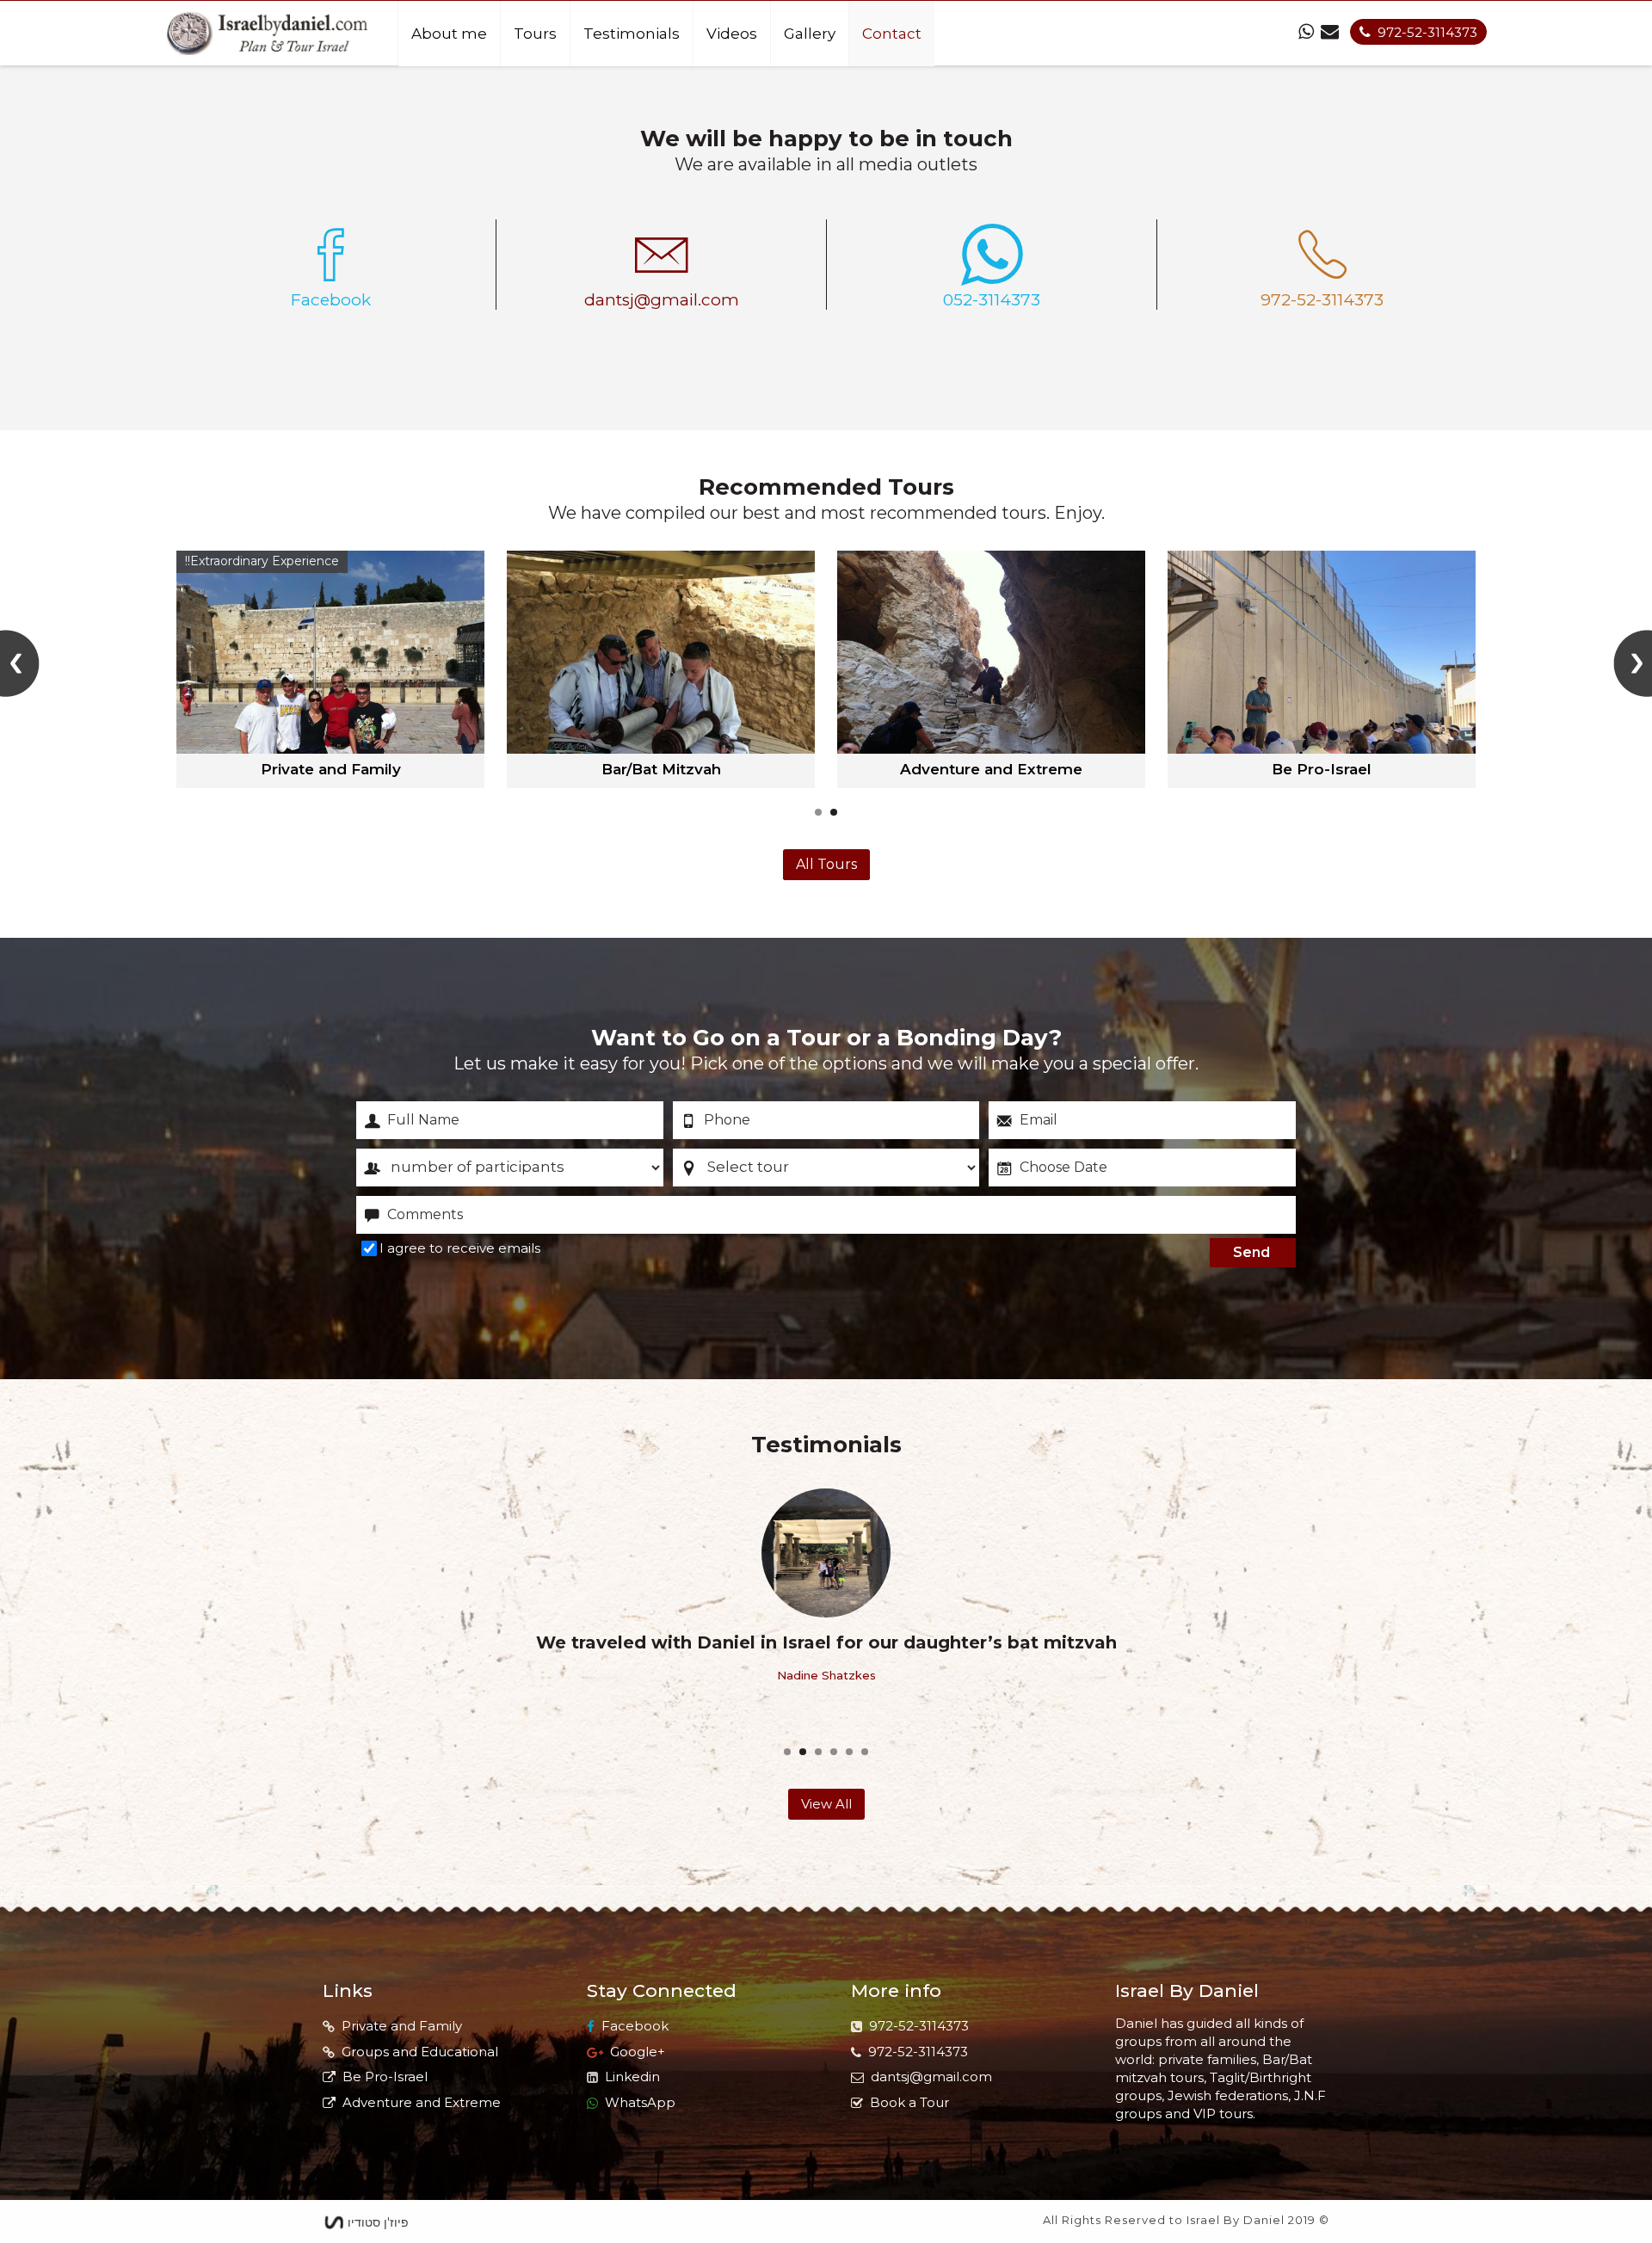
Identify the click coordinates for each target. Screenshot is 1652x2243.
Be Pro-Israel (385, 2077)
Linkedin (632, 2077)
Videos (732, 34)
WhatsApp (640, 2102)
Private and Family (402, 2026)
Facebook (635, 2026)
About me (449, 34)
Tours (535, 34)
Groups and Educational (420, 2052)
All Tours (826, 864)
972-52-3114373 (1427, 32)
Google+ (638, 2052)
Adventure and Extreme (422, 2102)
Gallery (810, 34)
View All (826, 1804)
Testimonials (632, 34)
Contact (892, 34)
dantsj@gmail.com (931, 2077)
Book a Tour (909, 2102)
